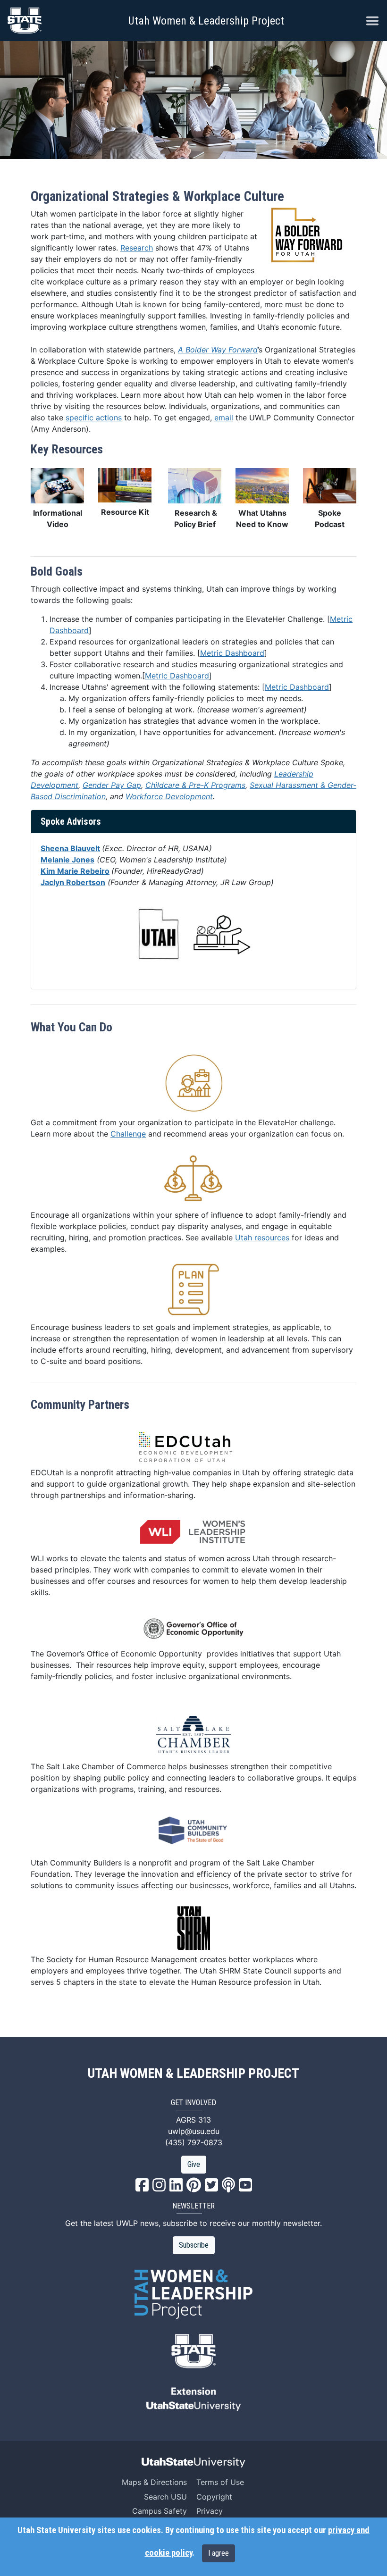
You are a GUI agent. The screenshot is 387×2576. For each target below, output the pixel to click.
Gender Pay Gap (112, 785)
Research (137, 248)
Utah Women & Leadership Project (206, 21)
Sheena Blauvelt (70, 848)
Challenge (128, 1134)
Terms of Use (220, 2482)
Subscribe (194, 2245)
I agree (219, 2553)
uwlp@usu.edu (194, 2131)
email (224, 418)
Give (194, 2164)
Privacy (210, 2511)
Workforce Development (169, 796)
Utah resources (262, 1238)
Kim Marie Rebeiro (75, 871)
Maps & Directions (154, 2482)
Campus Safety (160, 2511)
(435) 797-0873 (194, 2142)
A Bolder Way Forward (218, 350)
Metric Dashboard (232, 653)
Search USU (165, 2497)
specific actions (94, 418)
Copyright (214, 2497)
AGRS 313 (193, 2120)
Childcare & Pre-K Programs (195, 785)
